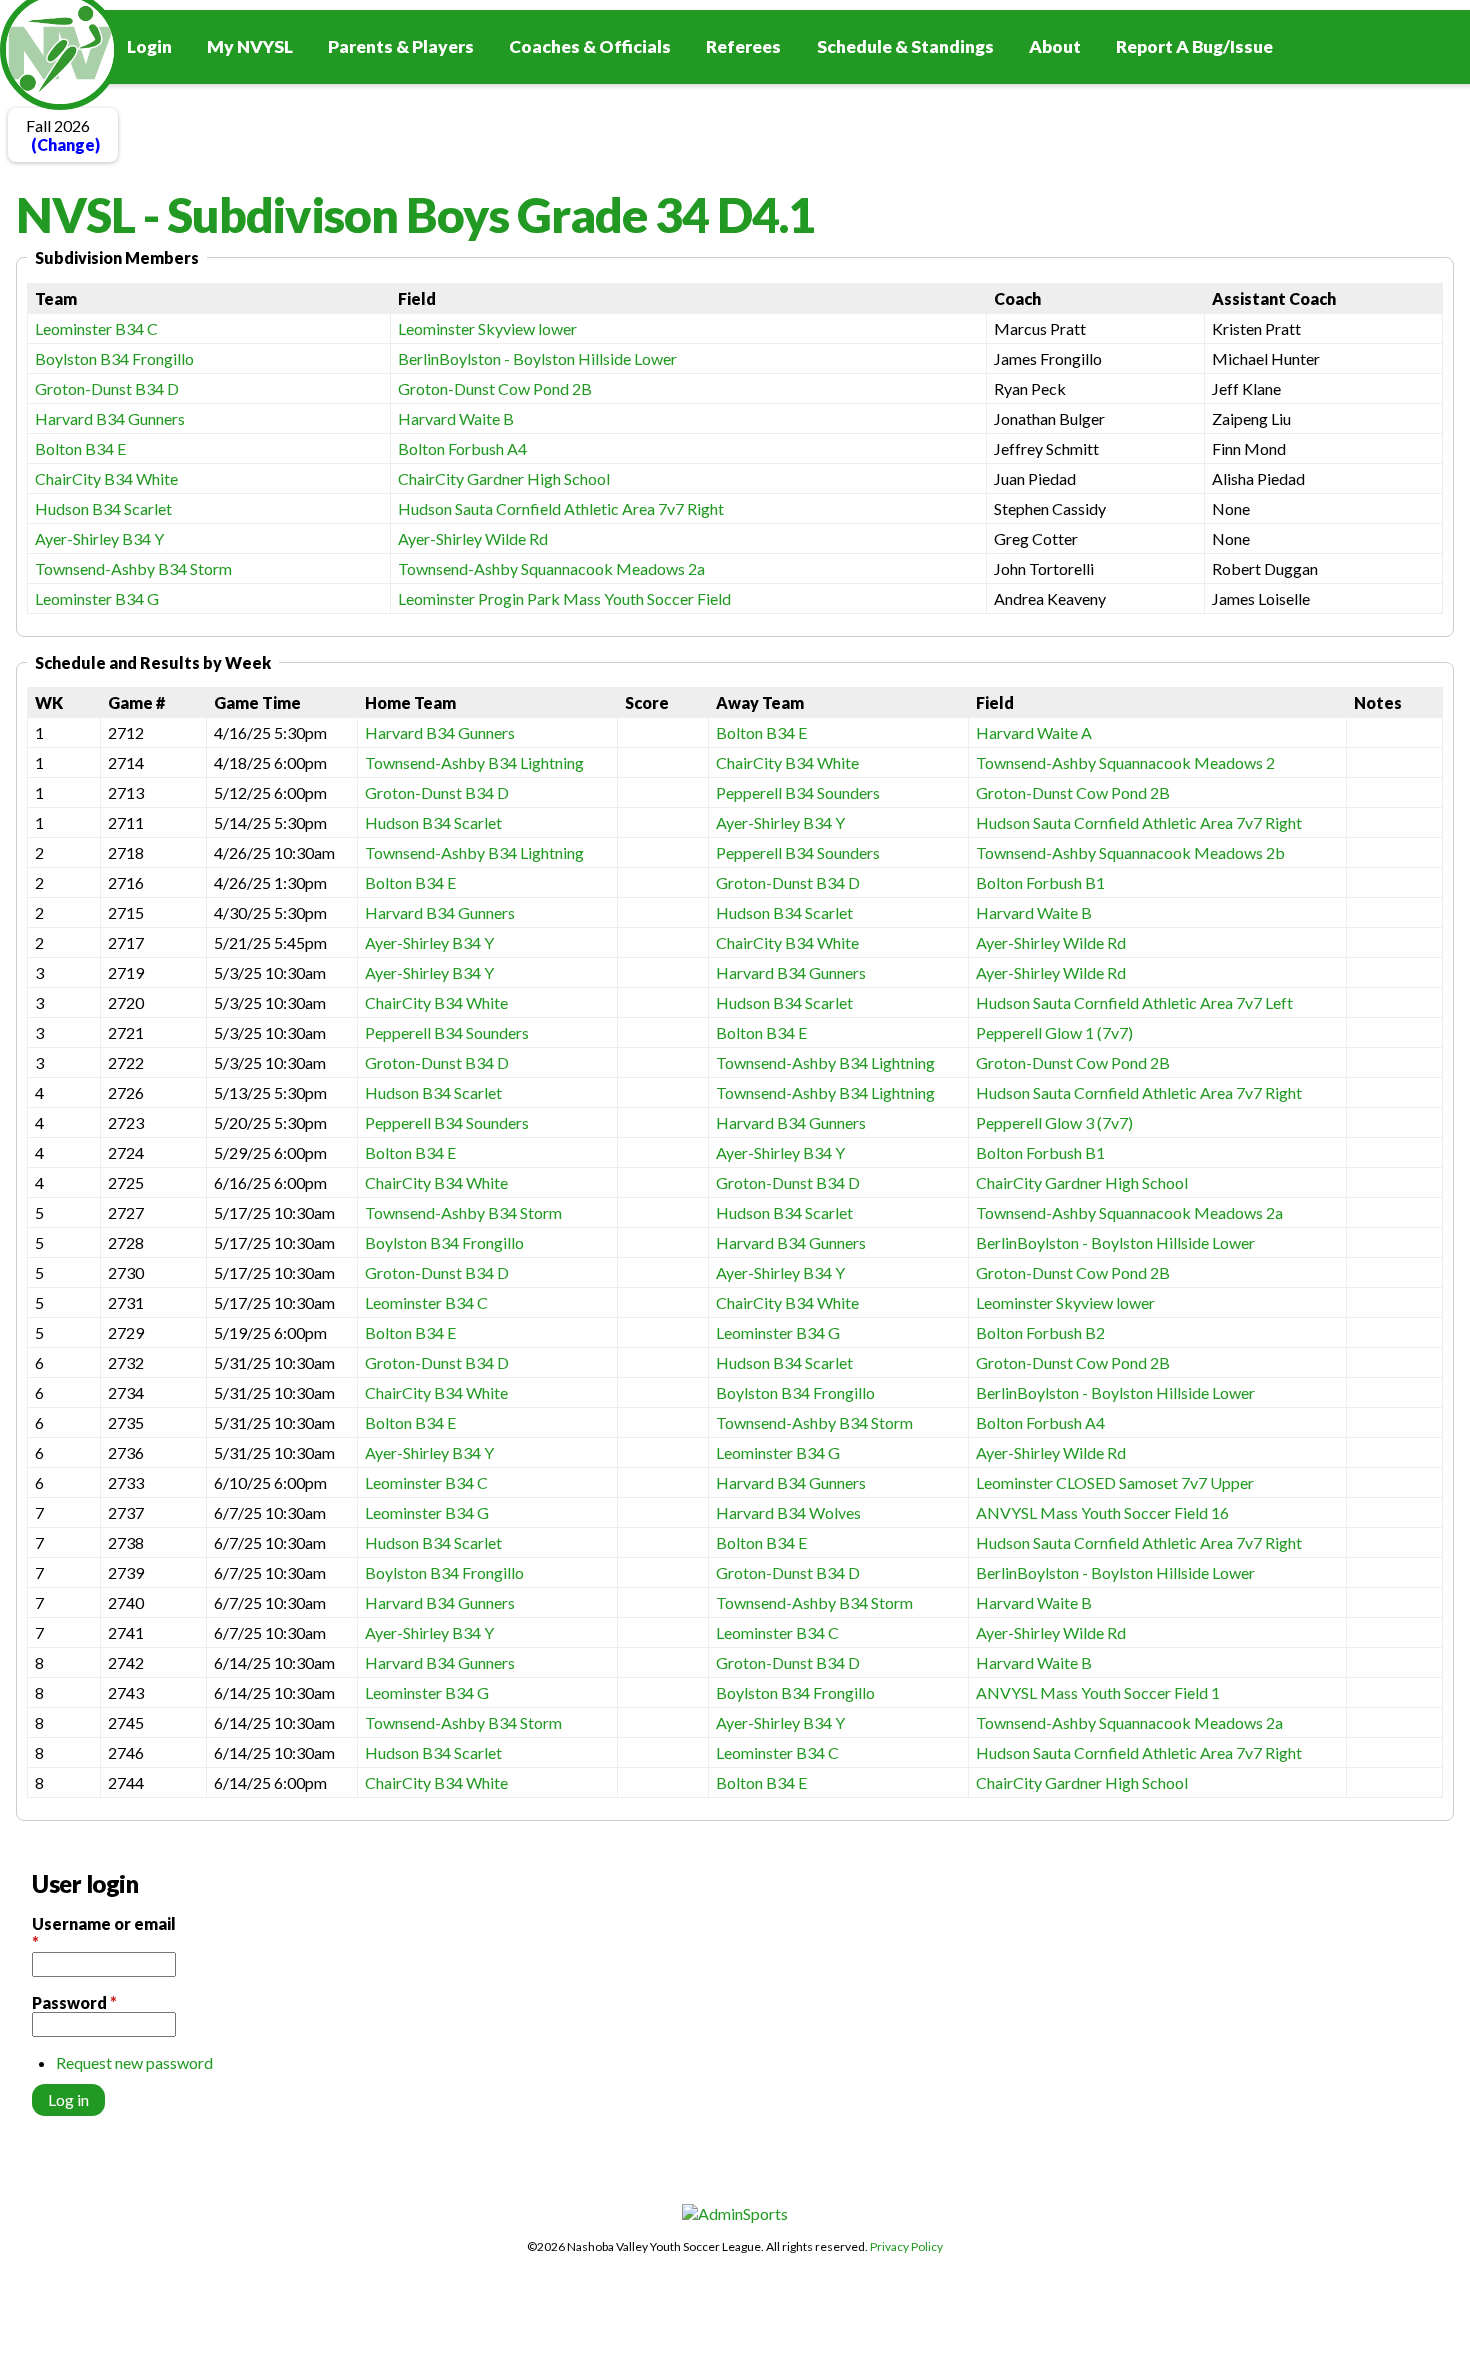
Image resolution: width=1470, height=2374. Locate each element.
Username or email (104, 1933)
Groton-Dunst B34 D (107, 388)
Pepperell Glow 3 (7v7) (1054, 1122)
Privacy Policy (906, 2246)
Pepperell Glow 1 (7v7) (1054, 1032)
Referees (743, 46)
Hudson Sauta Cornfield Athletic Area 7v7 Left (1134, 1002)
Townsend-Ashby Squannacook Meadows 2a (551, 568)
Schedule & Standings (905, 46)
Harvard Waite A (1034, 732)
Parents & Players (401, 46)
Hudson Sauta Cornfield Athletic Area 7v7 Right (561, 508)
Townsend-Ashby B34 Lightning (474, 762)
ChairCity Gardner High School (504, 478)
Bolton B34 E (80, 448)
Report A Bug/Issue (1194, 46)
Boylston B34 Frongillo (114, 358)
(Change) (65, 144)
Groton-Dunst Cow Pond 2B (495, 388)
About (1055, 46)
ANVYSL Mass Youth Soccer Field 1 (1098, 1692)
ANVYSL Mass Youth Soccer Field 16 (1102, 1512)
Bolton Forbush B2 (1040, 1332)
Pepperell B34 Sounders (798, 792)
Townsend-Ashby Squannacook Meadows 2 (1125, 762)
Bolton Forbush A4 (462, 448)
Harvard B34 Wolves (788, 1512)
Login (149, 46)
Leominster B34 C (96, 328)
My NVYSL (250, 46)
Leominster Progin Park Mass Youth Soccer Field (564, 598)
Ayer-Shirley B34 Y (99, 538)
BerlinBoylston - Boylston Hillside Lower (537, 358)
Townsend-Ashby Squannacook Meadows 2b (1130, 852)
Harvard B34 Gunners (110, 418)
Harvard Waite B (456, 418)
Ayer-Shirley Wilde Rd (473, 538)
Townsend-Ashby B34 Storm (133, 568)
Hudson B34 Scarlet (103, 508)
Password (74, 2002)
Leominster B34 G (97, 598)
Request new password (134, 2062)
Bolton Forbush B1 (1040, 882)
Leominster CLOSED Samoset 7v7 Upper (1115, 1482)
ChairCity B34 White (106, 478)
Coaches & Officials (590, 46)
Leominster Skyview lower (487, 328)
